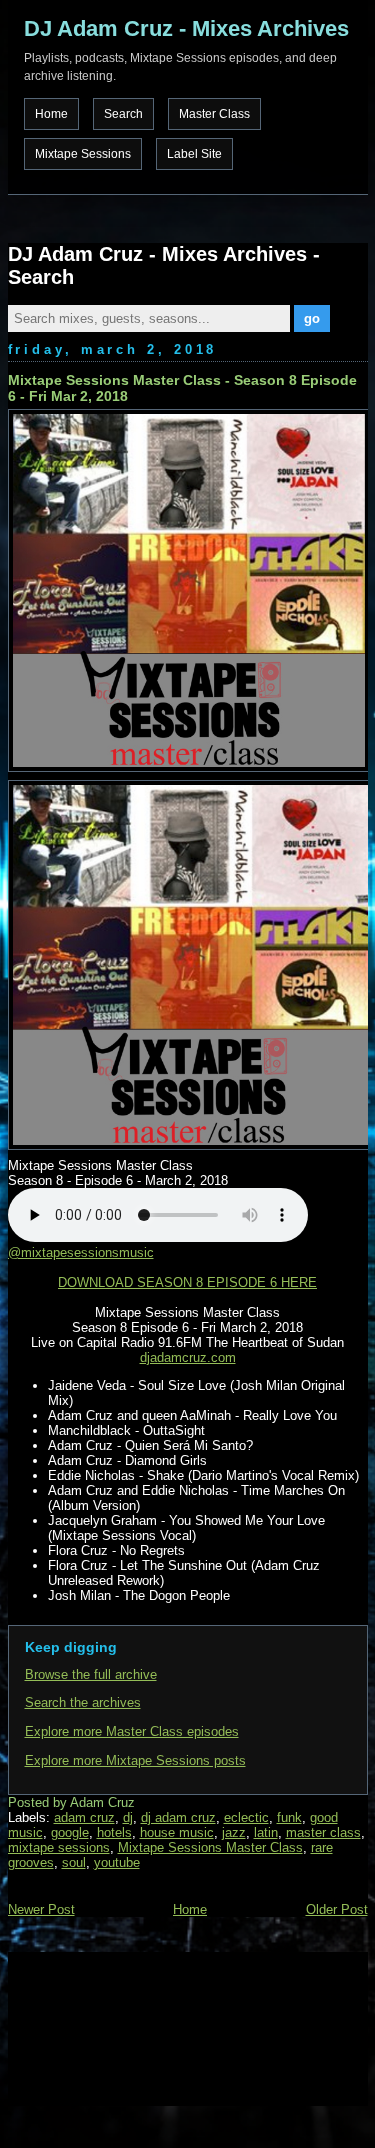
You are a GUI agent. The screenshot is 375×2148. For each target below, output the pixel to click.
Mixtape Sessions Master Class (210, 1847)
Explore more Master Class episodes (132, 1731)
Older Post (337, 1909)
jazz (234, 1832)
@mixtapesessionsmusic (81, 1252)
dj (128, 1817)
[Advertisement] (108, 2027)
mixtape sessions (59, 1847)
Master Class (214, 114)
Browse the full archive (91, 1674)
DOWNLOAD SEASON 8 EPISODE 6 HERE (187, 1282)
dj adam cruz (178, 1817)
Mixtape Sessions (83, 154)
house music (177, 1832)
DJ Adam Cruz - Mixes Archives (186, 28)
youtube (117, 1862)
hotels (114, 1832)
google (70, 1832)
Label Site (194, 154)
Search (123, 114)
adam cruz (84, 1817)
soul (74, 1862)
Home (51, 114)
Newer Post (41, 1909)
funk (289, 1817)
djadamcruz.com (188, 1357)
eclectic (246, 1817)
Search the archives (83, 1702)
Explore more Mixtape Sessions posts (135, 1760)
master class (323, 1832)
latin (266, 1832)
